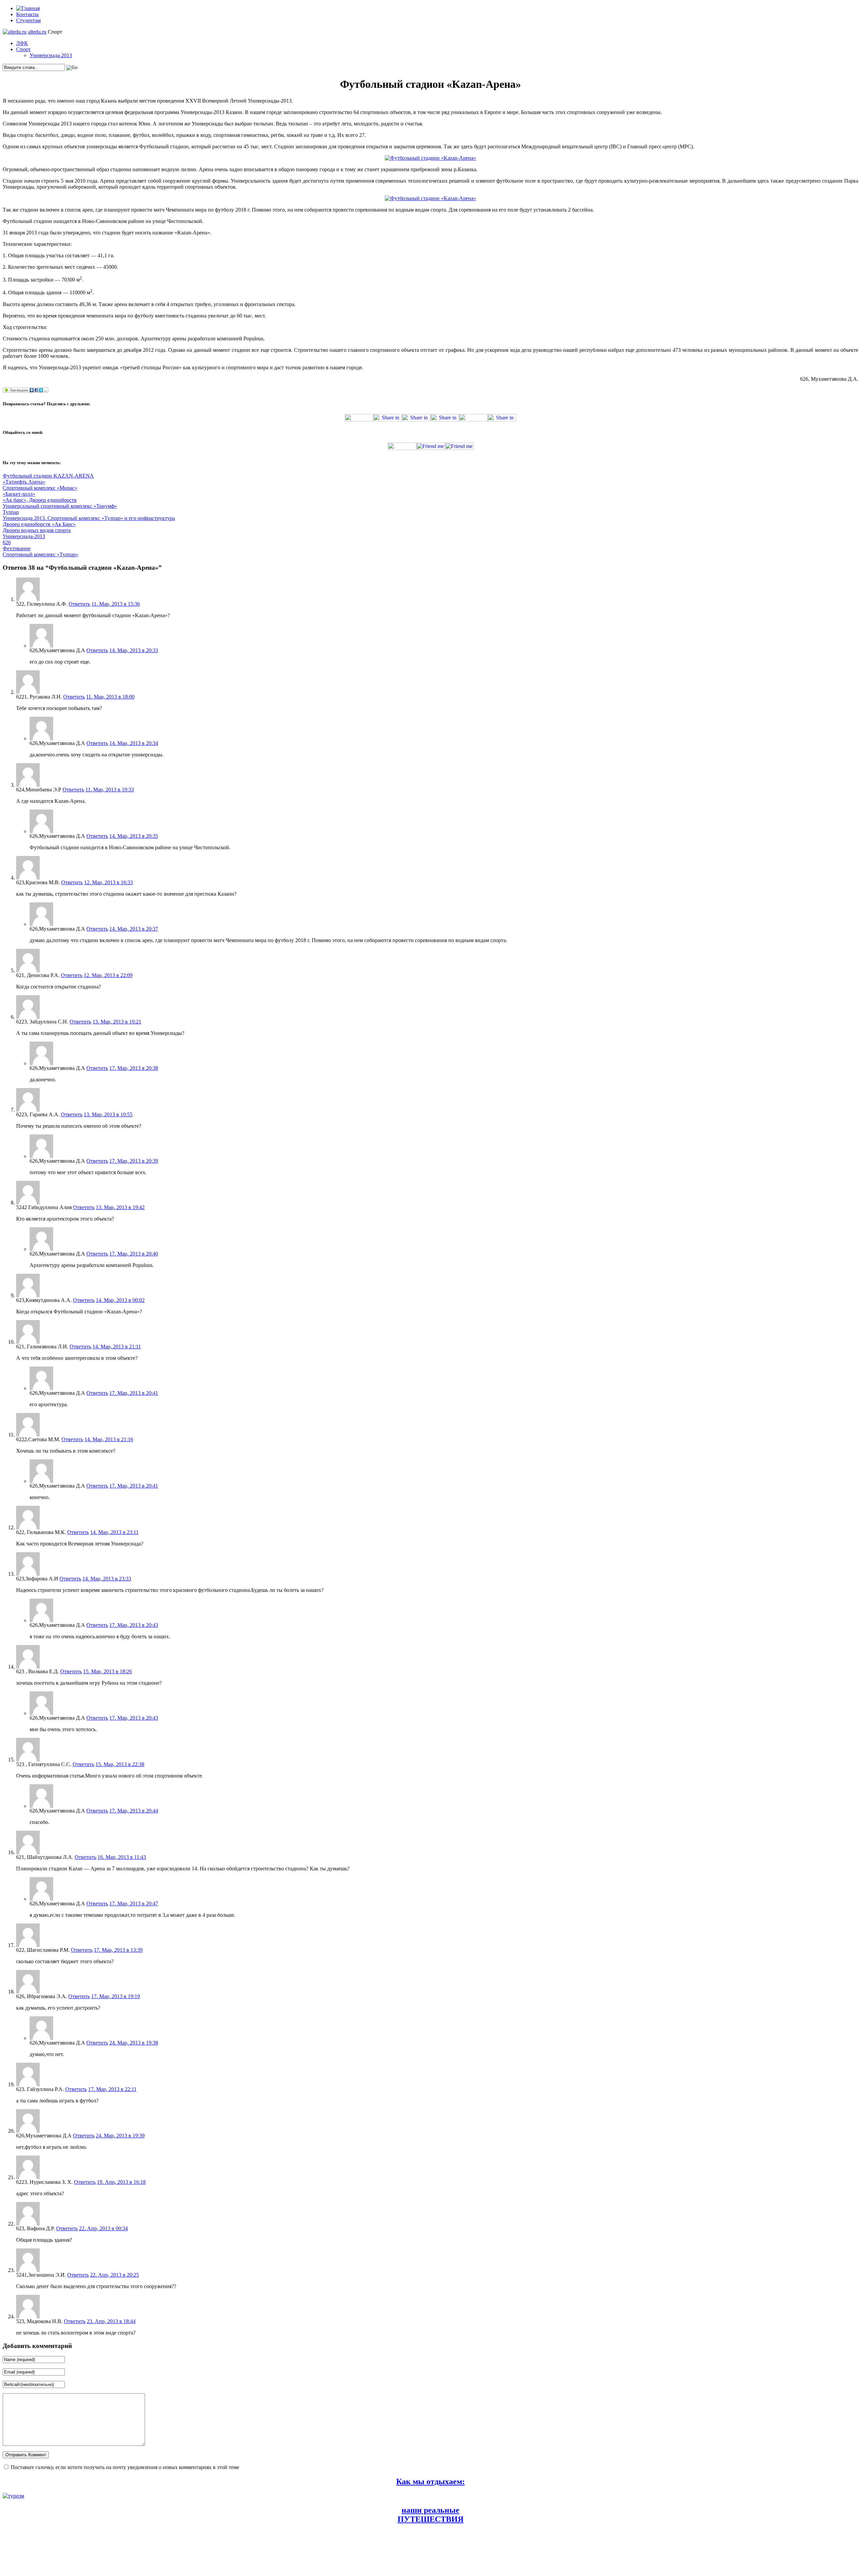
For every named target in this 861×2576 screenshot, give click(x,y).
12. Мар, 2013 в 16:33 (108, 882)
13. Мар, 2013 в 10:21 (117, 1022)
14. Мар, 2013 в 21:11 (117, 1347)
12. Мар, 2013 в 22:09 (108, 975)
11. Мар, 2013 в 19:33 (110, 790)
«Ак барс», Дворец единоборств (40, 500)
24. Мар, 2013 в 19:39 (120, 2136)
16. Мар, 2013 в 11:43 (122, 1857)
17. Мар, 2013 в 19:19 (116, 1996)
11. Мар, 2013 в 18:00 (110, 697)
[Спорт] (15, 32)
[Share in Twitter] (359, 420)
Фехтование (17, 548)
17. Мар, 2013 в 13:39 (118, 1950)
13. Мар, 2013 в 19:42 (120, 1207)
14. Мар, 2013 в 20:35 (134, 836)
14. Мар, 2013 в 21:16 (109, 1439)
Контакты (27, 14)
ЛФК (22, 43)
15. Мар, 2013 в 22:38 (120, 1764)
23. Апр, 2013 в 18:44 (111, 2321)
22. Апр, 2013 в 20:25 (115, 2275)
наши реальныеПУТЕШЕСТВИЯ (430, 2515)
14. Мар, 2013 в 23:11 (114, 1532)
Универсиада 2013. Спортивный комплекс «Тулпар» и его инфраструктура (89, 518)
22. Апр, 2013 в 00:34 (103, 2228)
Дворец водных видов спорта (37, 530)
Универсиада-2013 (51, 55)
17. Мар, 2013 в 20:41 (134, 1393)
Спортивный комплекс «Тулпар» (41, 554)
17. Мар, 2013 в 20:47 (134, 1903)
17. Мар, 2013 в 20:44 (134, 1811)
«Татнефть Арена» (24, 482)
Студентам (28, 20)
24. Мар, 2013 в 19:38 (134, 2043)
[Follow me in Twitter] (402, 448)
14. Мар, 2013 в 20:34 (134, 743)
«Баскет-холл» (19, 494)
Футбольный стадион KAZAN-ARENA (48, 476)
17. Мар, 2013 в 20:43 (134, 1625)
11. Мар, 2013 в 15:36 (116, 604)
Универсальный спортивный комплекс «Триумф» (60, 506)
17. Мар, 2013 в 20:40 (134, 1254)
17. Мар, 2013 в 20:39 (134, 1161)
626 (7, 542)
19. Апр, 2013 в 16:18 (121, 2182)
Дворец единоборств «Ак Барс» (39, 524)
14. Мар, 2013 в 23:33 (107, 1579)
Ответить (79, 604)
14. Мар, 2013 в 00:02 (120, 1300)
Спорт (23, 49)
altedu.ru (37, 32)
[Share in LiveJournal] (473, 420)
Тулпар (11, 512)
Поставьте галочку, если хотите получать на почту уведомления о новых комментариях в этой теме (125, 2467)
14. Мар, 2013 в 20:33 (134, 650)
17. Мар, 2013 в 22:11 (112, 2089)
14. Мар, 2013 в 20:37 (134, 929)
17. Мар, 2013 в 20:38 (134, 1068)
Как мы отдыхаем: (430, 2481)
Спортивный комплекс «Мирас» (40, 488)
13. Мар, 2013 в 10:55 (108, 1114)
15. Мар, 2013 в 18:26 (107, 1671)
